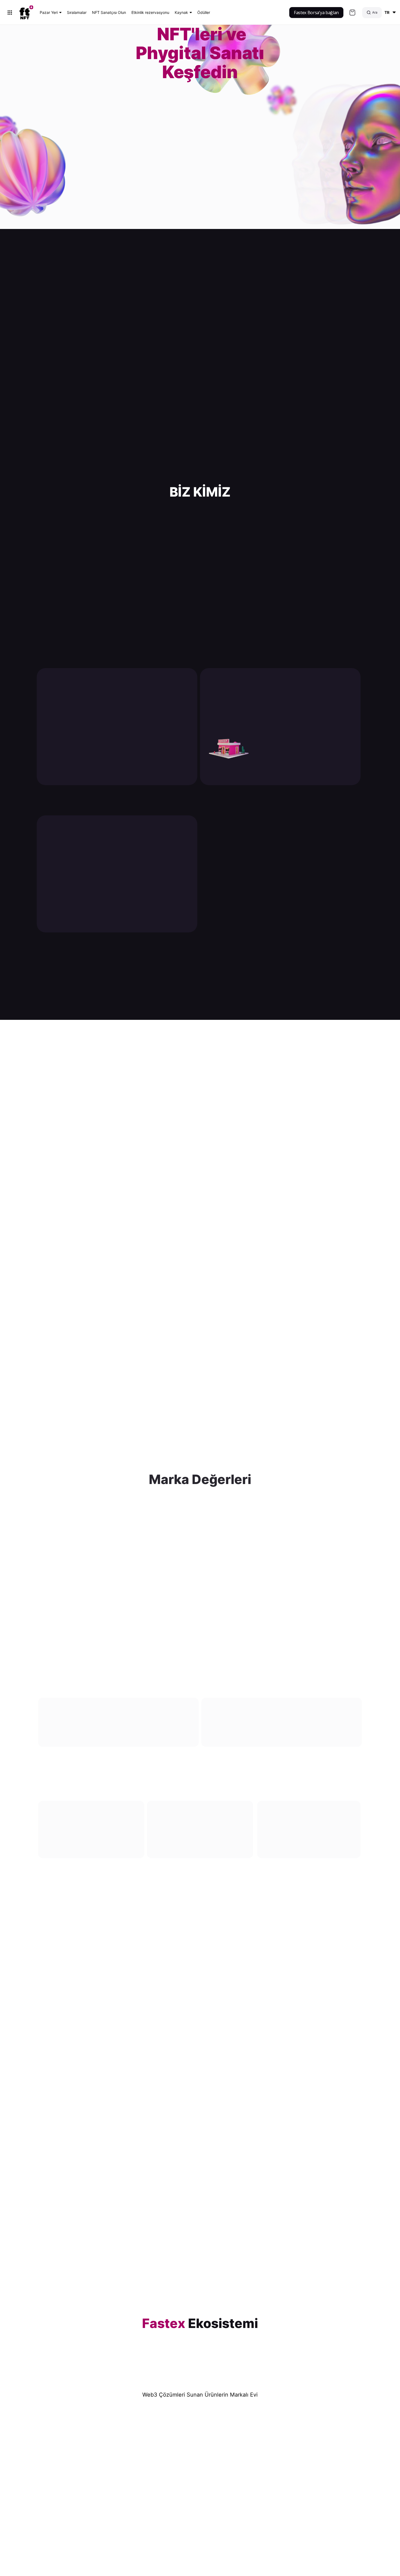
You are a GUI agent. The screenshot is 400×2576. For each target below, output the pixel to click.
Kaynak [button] (181, 12)
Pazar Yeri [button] (49, 12)
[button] (389, 13)
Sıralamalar (77, 12)
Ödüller (204, 12)
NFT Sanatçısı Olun (109, 12)
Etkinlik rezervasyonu (150, 12)
